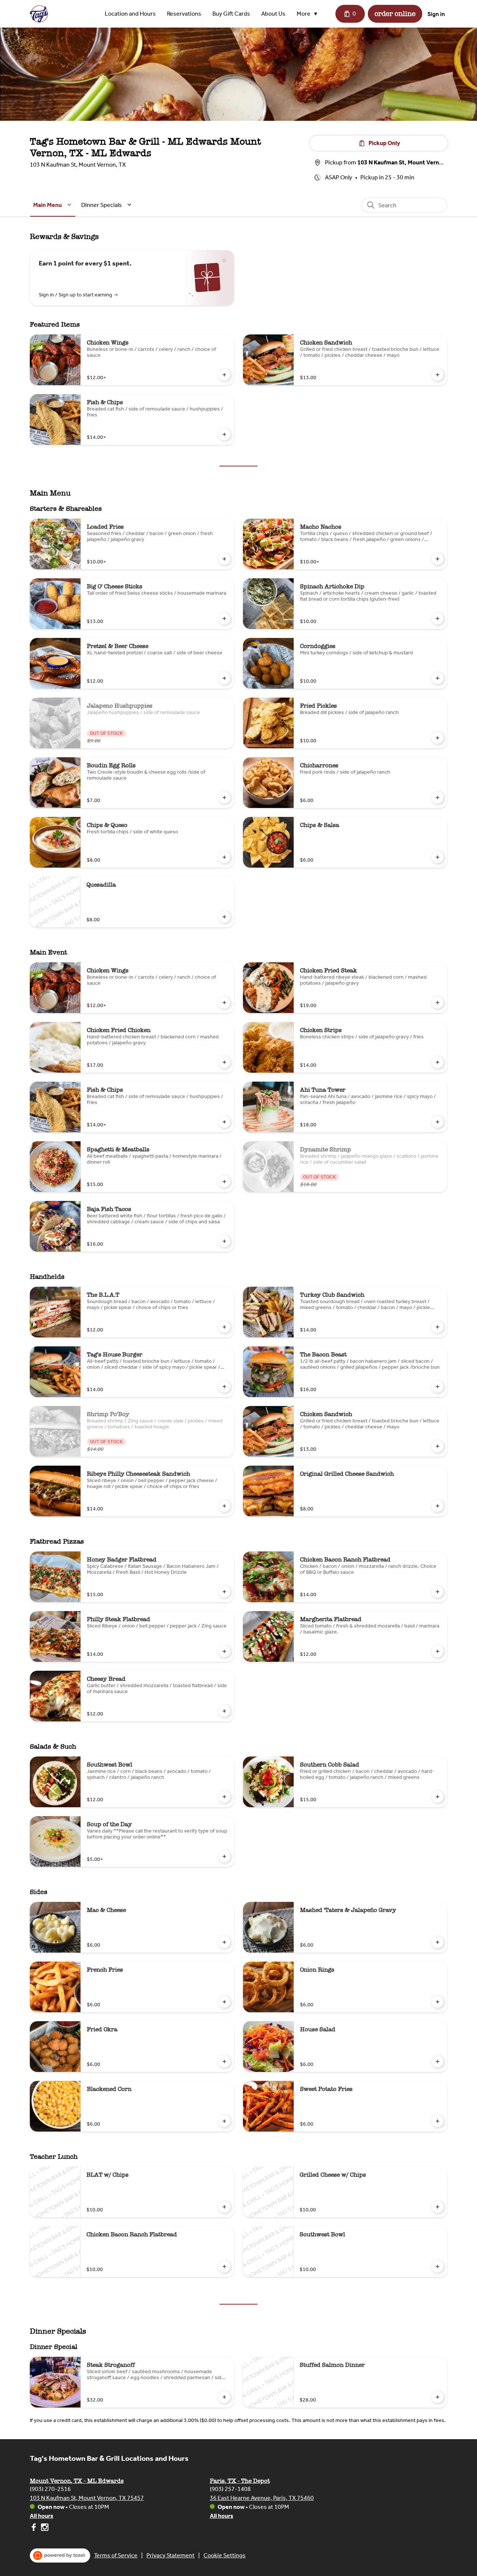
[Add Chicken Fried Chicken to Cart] (224, 1062)
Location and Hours (130, 14)
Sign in (436, 14)
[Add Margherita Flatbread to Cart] (437, 1651)
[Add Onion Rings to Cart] (437, 2002)
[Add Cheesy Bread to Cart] (224, 1711)
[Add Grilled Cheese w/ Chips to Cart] (437, 2207)
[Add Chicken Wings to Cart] (224, 375)
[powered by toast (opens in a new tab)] (60, 2555)
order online (395, 14)
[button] (309, 14)
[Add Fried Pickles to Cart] (437, 738)
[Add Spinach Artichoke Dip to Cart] (437, 619)
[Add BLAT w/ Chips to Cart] (224, 2207)
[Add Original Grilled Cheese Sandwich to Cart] (437, 1506)
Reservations (184, 14)
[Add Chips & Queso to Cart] (224, 857)
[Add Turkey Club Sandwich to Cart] (437, 1327)
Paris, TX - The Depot (240, 2481)
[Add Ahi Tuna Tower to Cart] (437, 1122)
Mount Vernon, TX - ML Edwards (77, 2481)
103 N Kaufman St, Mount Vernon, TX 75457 (87, 2498)
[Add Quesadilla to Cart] (224, 917)
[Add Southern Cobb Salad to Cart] (437, 1797)
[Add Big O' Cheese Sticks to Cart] (224, 619)
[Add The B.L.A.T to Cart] (224, 1327)
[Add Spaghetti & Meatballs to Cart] (224, 1182)
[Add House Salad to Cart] (437, 2061)
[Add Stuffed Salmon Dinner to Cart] (437, 2397)
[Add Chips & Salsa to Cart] (437, 857)
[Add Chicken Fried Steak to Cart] (437, 1003)
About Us (273, 14)
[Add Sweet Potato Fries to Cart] (437, 2121)
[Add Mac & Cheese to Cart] (224, 1942)
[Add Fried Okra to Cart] (224, 2061)
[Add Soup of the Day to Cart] (224, 1856)
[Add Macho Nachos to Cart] (437, 559)
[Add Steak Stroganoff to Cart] (224, 2397)
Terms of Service (116, 2555)
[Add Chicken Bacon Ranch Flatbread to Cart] (437, 1592)
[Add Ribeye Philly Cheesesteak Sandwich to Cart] (224, 1506)
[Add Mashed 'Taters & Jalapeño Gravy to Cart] (437, 1942)
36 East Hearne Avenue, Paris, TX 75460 (262, 2498)
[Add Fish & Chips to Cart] (224, 434)
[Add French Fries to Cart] (224, 2002)
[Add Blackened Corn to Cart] (224, 2121)
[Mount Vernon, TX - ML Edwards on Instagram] (44, 2528)
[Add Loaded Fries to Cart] (224, 559)
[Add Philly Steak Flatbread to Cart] (224, 1651)
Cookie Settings (225, 2555)
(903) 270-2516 (50, 2489)
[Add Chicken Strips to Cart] (437, 1062)
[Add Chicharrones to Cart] (437, 798)
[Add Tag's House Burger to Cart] (224, 1387)
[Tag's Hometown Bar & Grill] (39, 14)
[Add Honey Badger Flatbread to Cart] (224, 1592)
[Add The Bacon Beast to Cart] (437, 1387)
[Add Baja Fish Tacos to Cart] (224, 1241)
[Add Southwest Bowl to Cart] (224, 1797)
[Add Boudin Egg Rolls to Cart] (224, 798)
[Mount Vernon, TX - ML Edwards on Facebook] (34, 2528)
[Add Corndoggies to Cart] (437, 678)
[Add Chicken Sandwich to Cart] (437, 375)
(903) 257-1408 (230, 2489)
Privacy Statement (170, 2555)
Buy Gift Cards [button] (231, 14)
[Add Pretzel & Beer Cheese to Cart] (224, 678)
